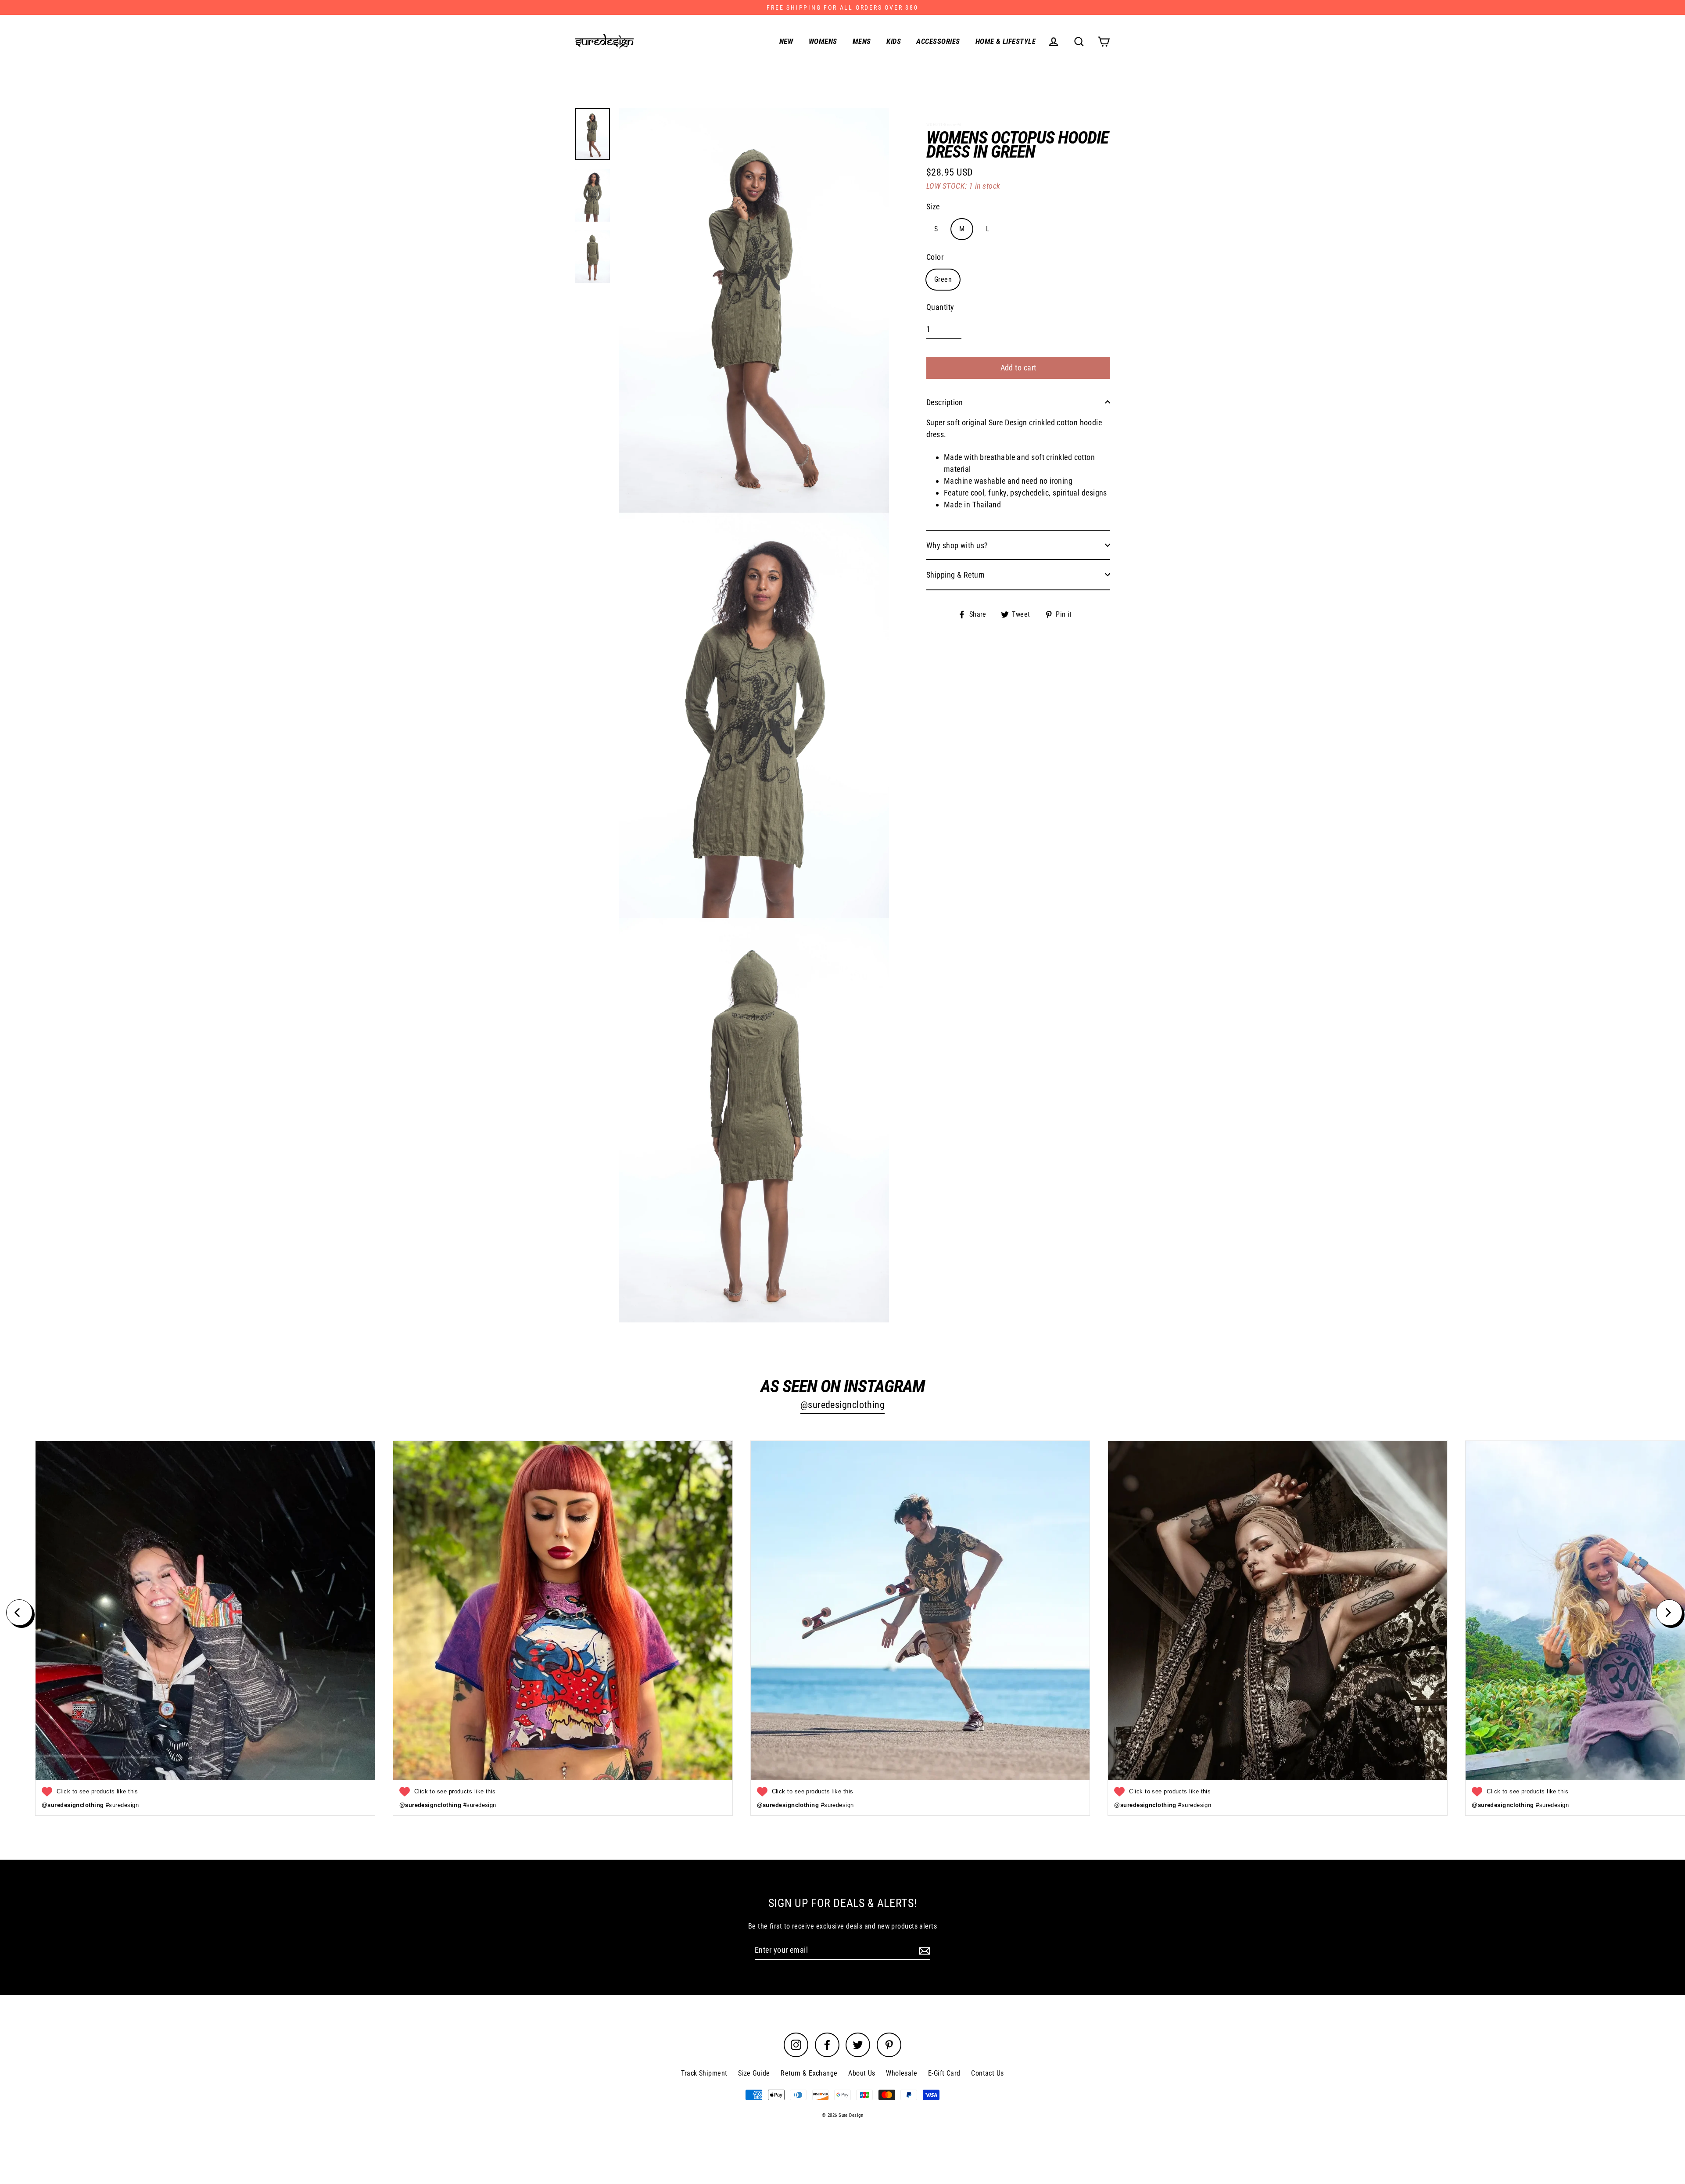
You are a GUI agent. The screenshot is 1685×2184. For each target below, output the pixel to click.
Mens (862, 41)
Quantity (940, 307)
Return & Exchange (809, 2073)
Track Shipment (704, 2073)
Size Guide (754, 2073)
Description (945, 402)
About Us (862, 2073)
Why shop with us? (957, 545)
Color (935, 257)
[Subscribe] (923, 1950)
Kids (894, 41)
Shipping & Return (956, 574)
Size (933, 206)
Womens (823, 41)
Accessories (938, 41)
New (786, 41)
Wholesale (902, 2073)
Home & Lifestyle (1006, 41)
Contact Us (988, 2073)
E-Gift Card (944, 2073)
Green (943, 279)
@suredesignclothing (843, 1405)
